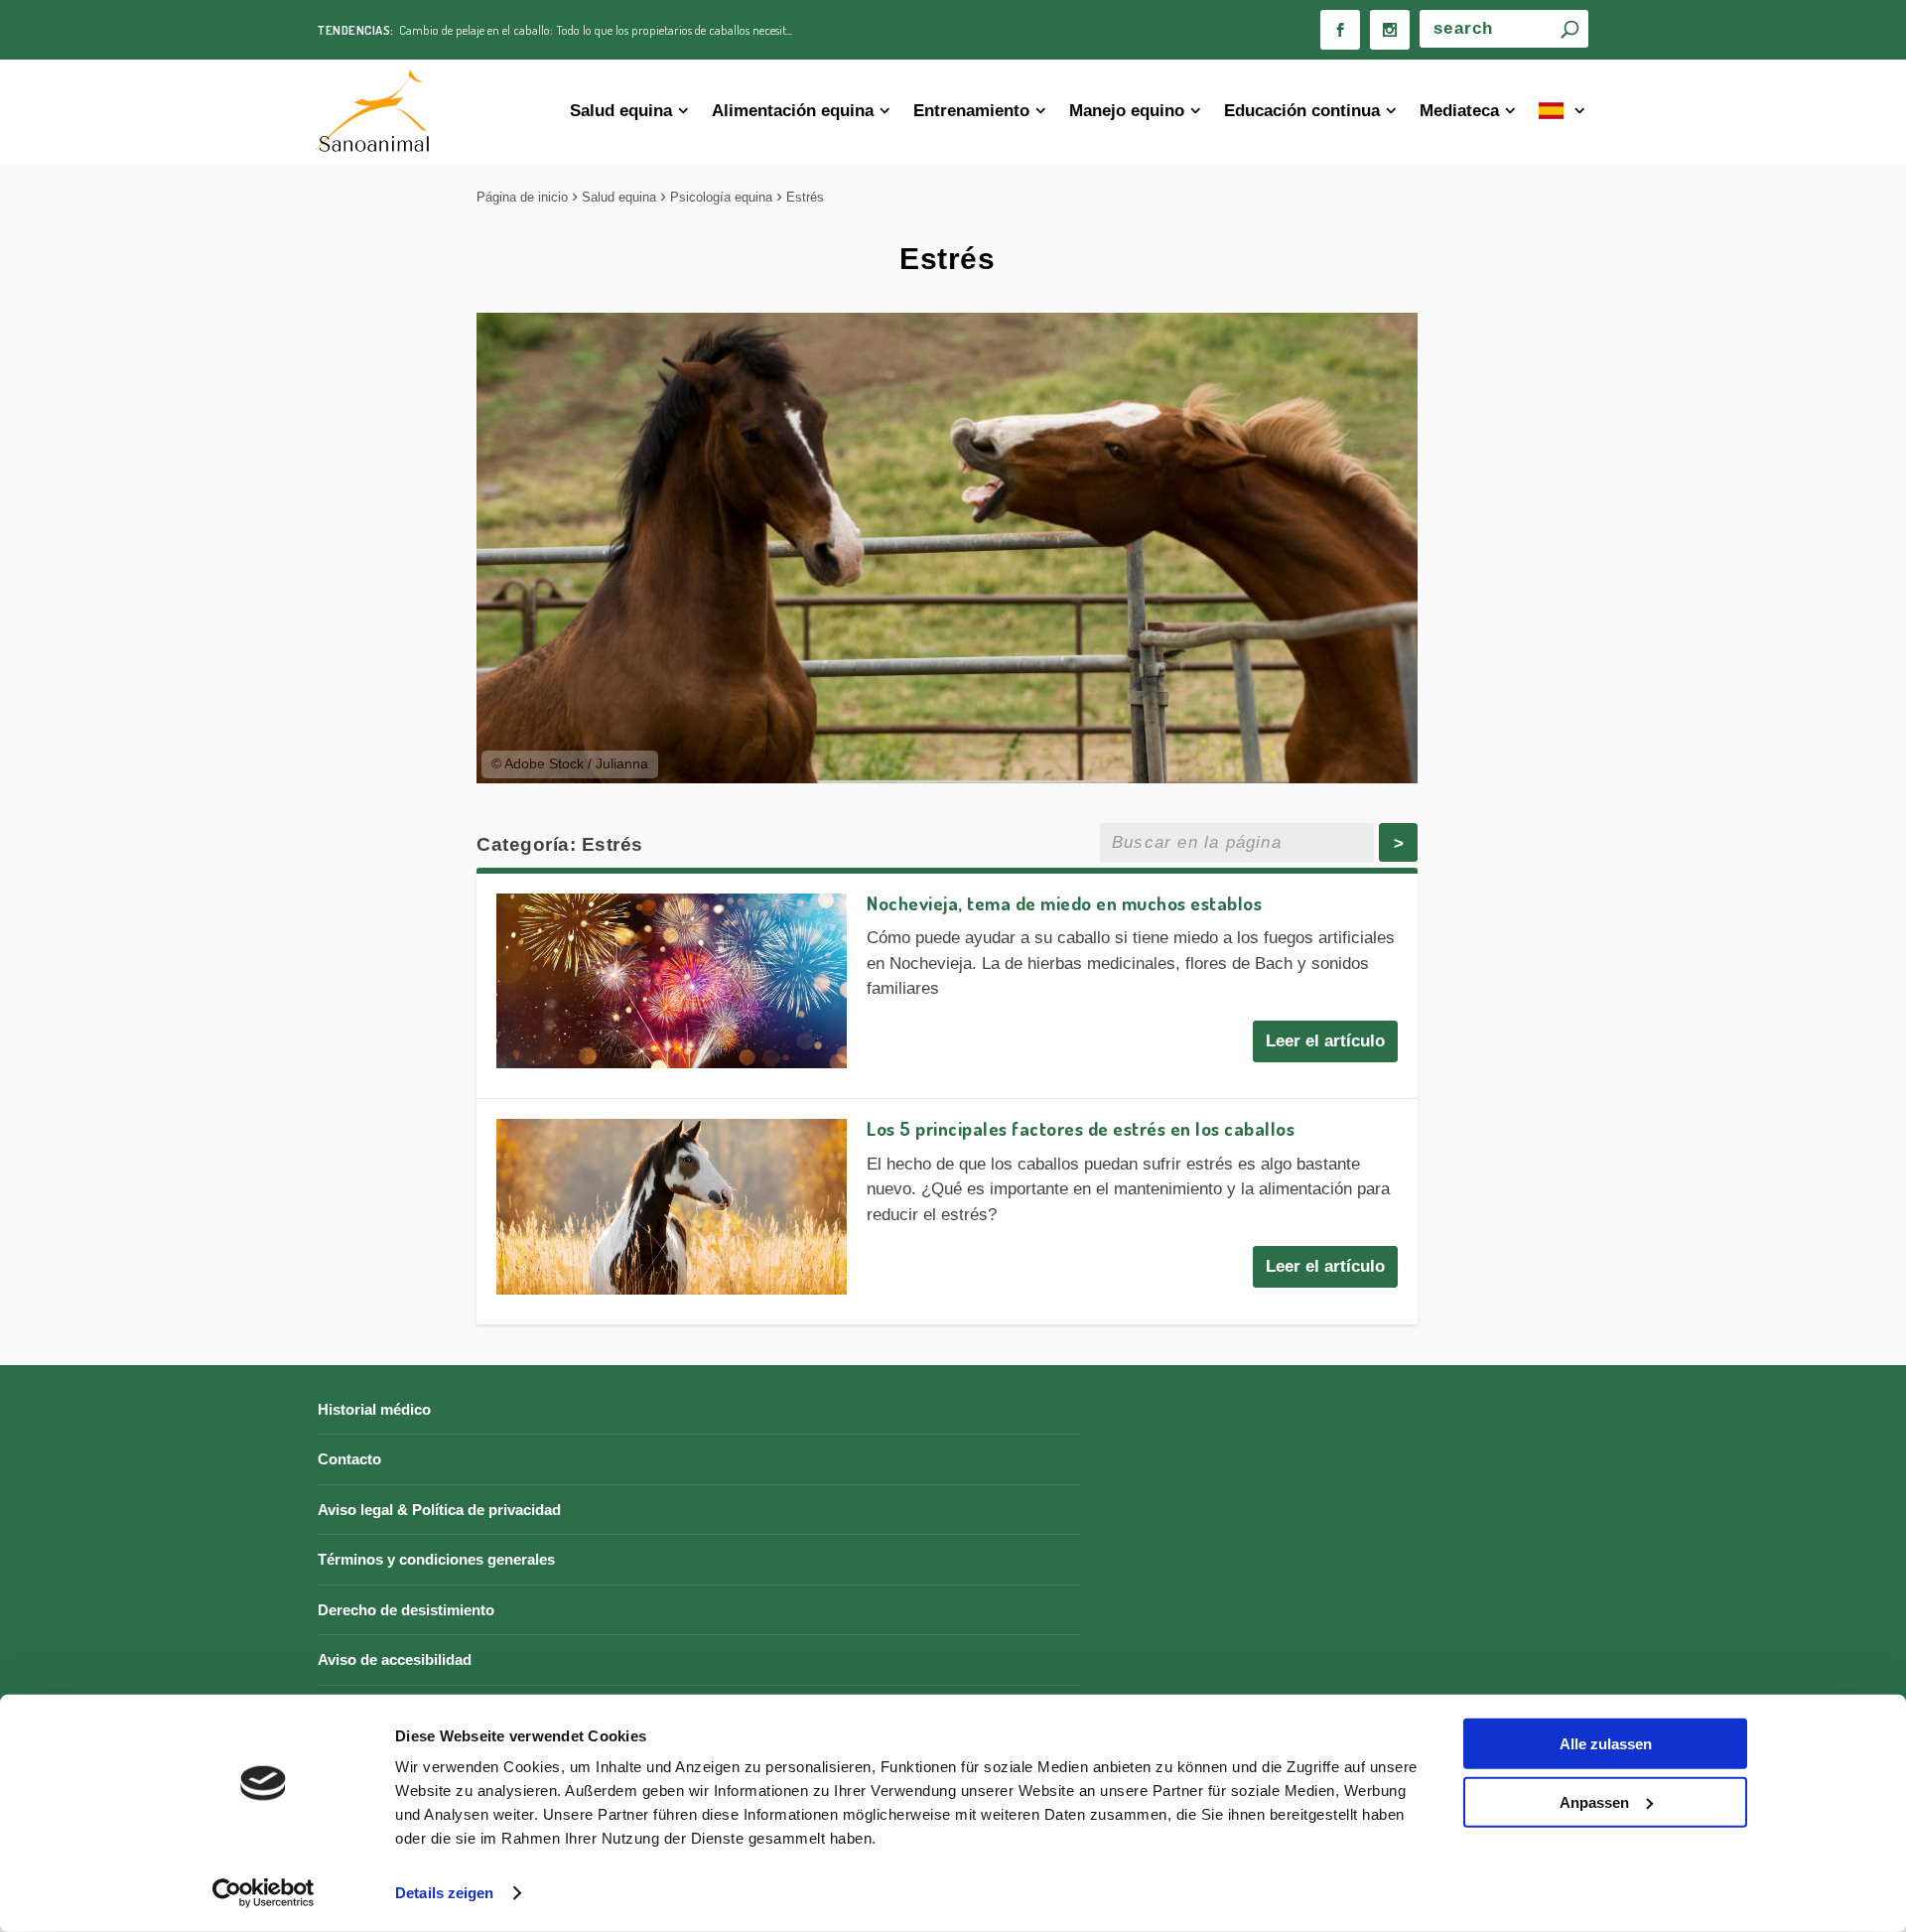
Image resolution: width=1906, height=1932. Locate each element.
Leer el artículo (1325, 1041)
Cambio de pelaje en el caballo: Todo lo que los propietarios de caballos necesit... (596, 30)
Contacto (349, 1459)
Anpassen (1594, 1801)
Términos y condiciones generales (436, 1559)
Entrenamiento (971, 111)
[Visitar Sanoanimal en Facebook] (1340, 30)
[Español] (1564, 113)
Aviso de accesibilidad (395, 1659)
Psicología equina (721, 197)
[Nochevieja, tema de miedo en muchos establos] (672, 981)
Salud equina (621, 111)
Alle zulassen (1606, 1744)
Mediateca (1459, 111)
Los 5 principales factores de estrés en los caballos (1081, 1128)
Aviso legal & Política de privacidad (439, 1510)
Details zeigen (444, 1893)
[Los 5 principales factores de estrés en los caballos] (672, 1207)
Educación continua (1302, 111)
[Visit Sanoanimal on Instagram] (1390, 30)
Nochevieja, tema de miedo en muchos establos (1064, 903)
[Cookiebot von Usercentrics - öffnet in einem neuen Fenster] (264, 1893)
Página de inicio (522, 197)
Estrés (805, 197)
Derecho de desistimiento (406, 1610)
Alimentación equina (793, 111)
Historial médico (374, 1409)
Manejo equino (1127, 111)
